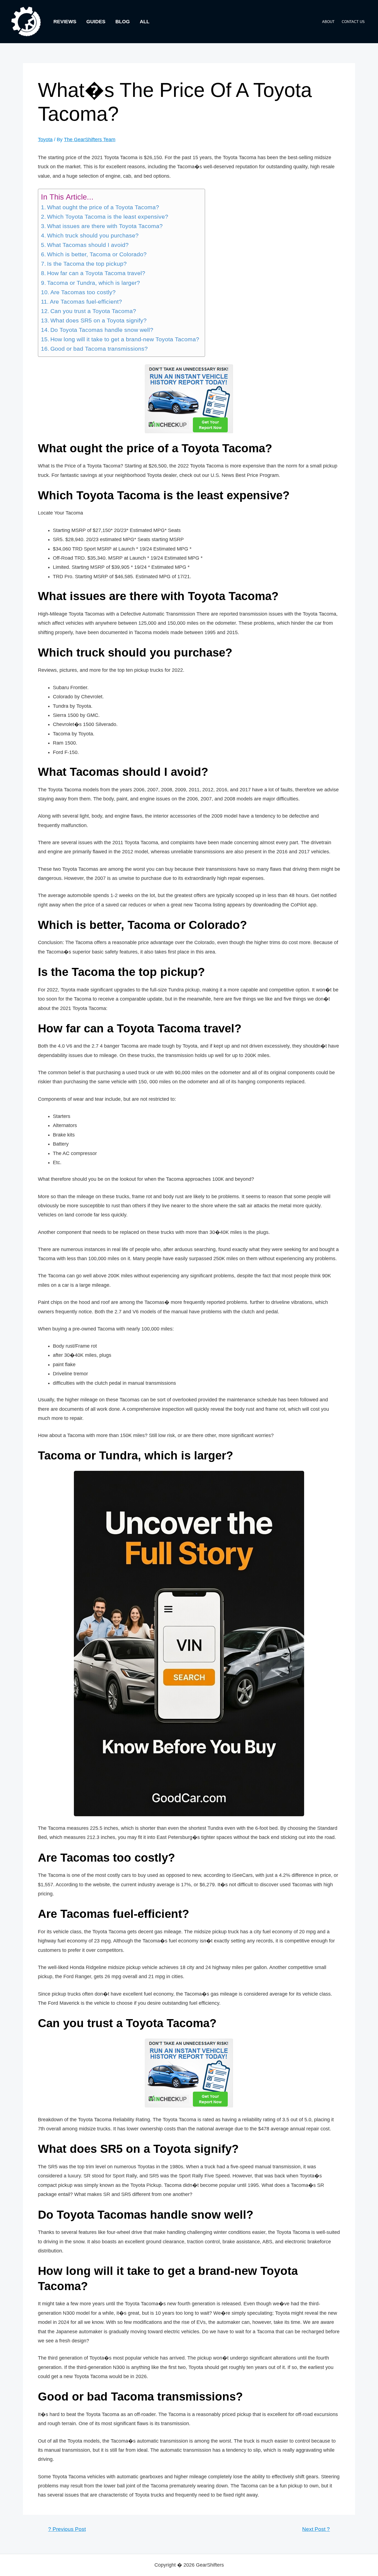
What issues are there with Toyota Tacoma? (105, 226)
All (145, 22)
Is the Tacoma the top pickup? (87, 264)
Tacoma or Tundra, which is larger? (94, 283)
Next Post (316, 2529)
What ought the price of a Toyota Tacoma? (103, 207)
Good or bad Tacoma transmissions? (99, 349)
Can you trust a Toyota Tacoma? (93, 311)
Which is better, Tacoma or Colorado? (97, 254)
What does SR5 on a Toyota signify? (99, 321)
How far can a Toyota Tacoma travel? (96, 273)
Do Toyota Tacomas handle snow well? (102, 330)
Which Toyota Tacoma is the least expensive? (108, 217)
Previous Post (67, 2529)
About (328, 22)
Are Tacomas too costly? (83, 292)
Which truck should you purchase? (93, 236)
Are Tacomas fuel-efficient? (86, 302)
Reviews (65, 22)
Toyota (45, 139)
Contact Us (353, 22)
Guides (96, 22)
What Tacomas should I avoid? (88, 245)
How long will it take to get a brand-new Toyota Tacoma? (125, 339)
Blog (123, 22)
